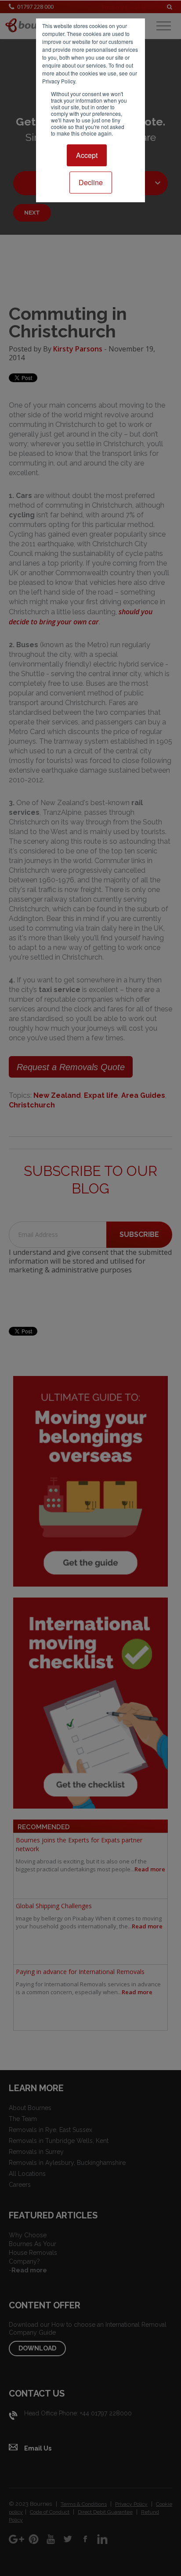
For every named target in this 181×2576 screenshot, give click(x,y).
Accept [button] (87, 155)
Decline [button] (91, 182)
